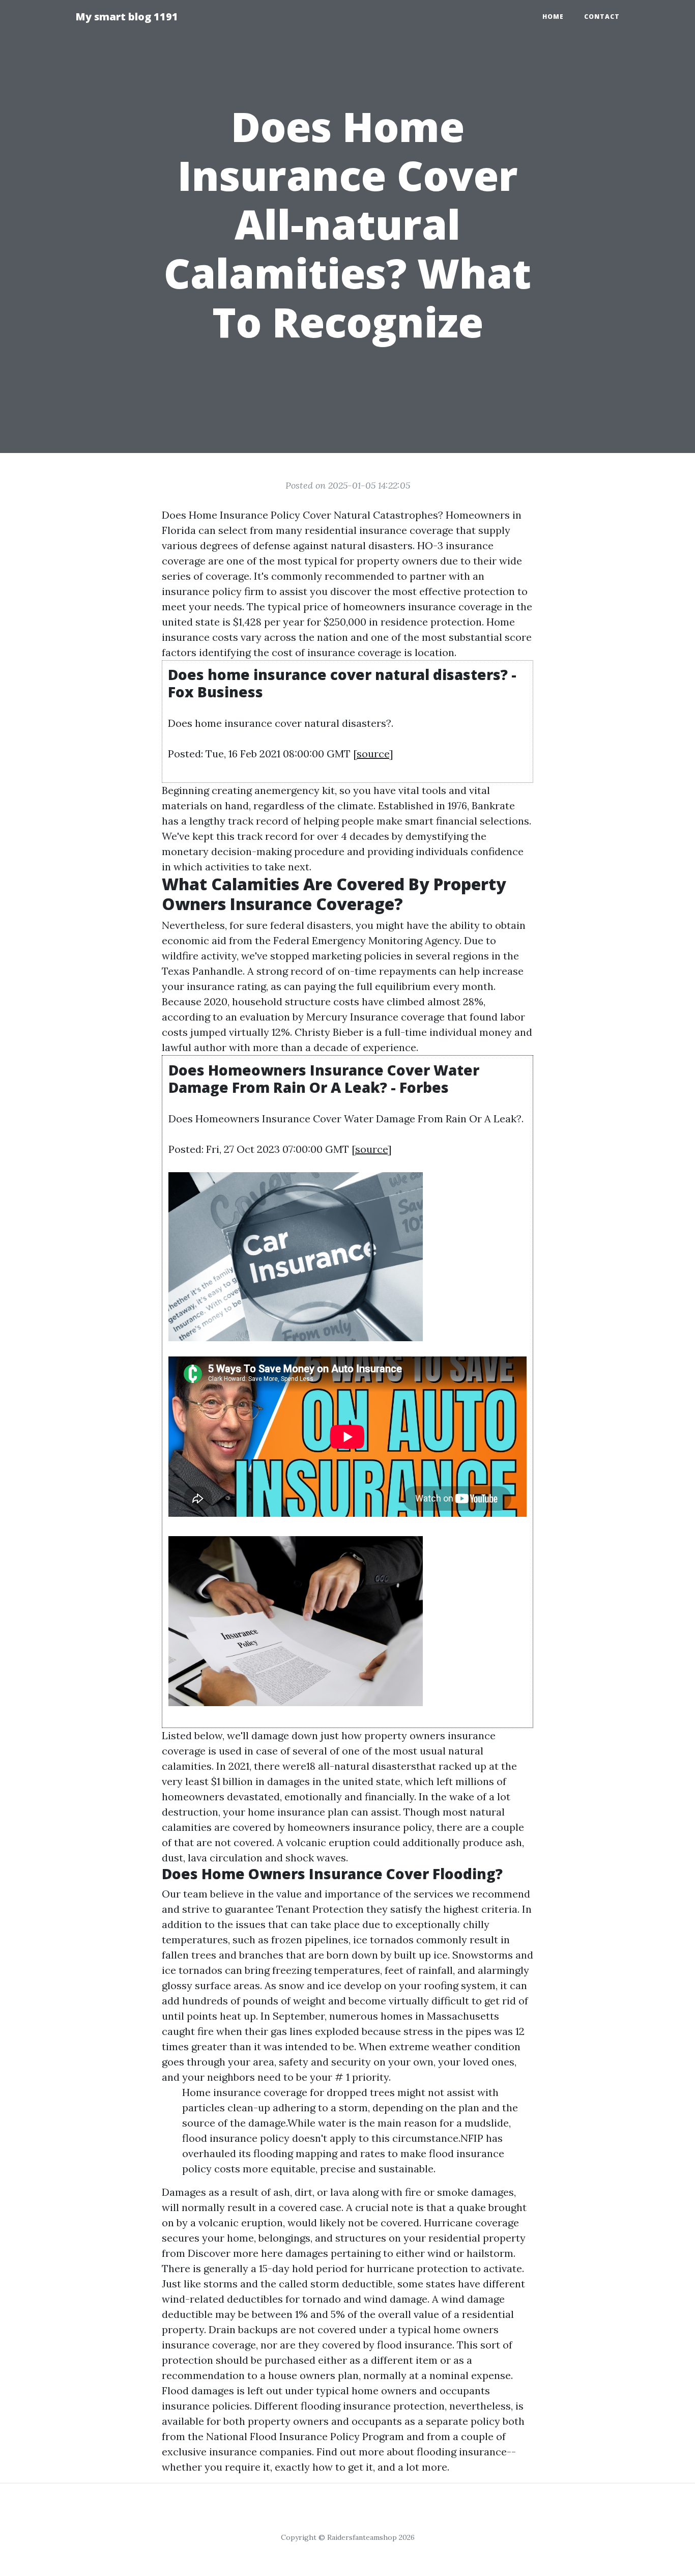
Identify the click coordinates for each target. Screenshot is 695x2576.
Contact (602, 17)
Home (553, 17)
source (373, 754)
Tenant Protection (320, 1909)
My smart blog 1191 (127, 17)
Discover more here (235, 2253)
